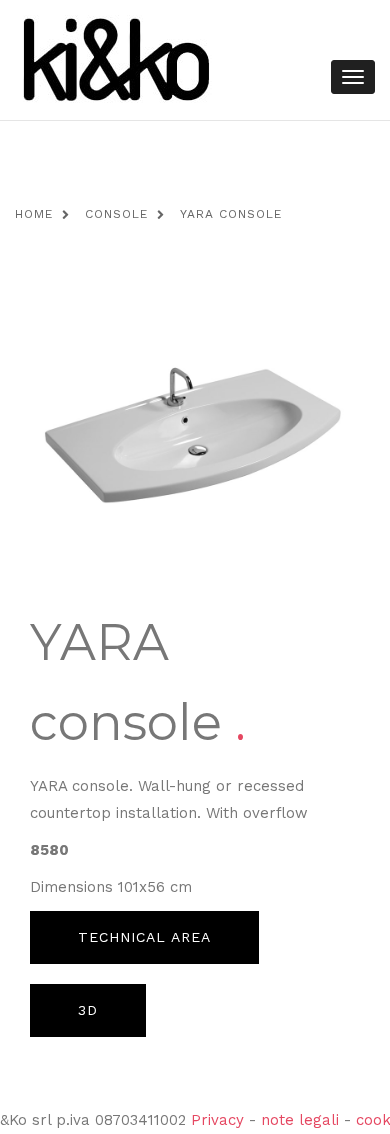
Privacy (217, 1120)
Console (116, 214)
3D (88, 1010)
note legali (300, 1120)
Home (34, 214)
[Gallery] (195, 437)
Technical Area (144, 937)
